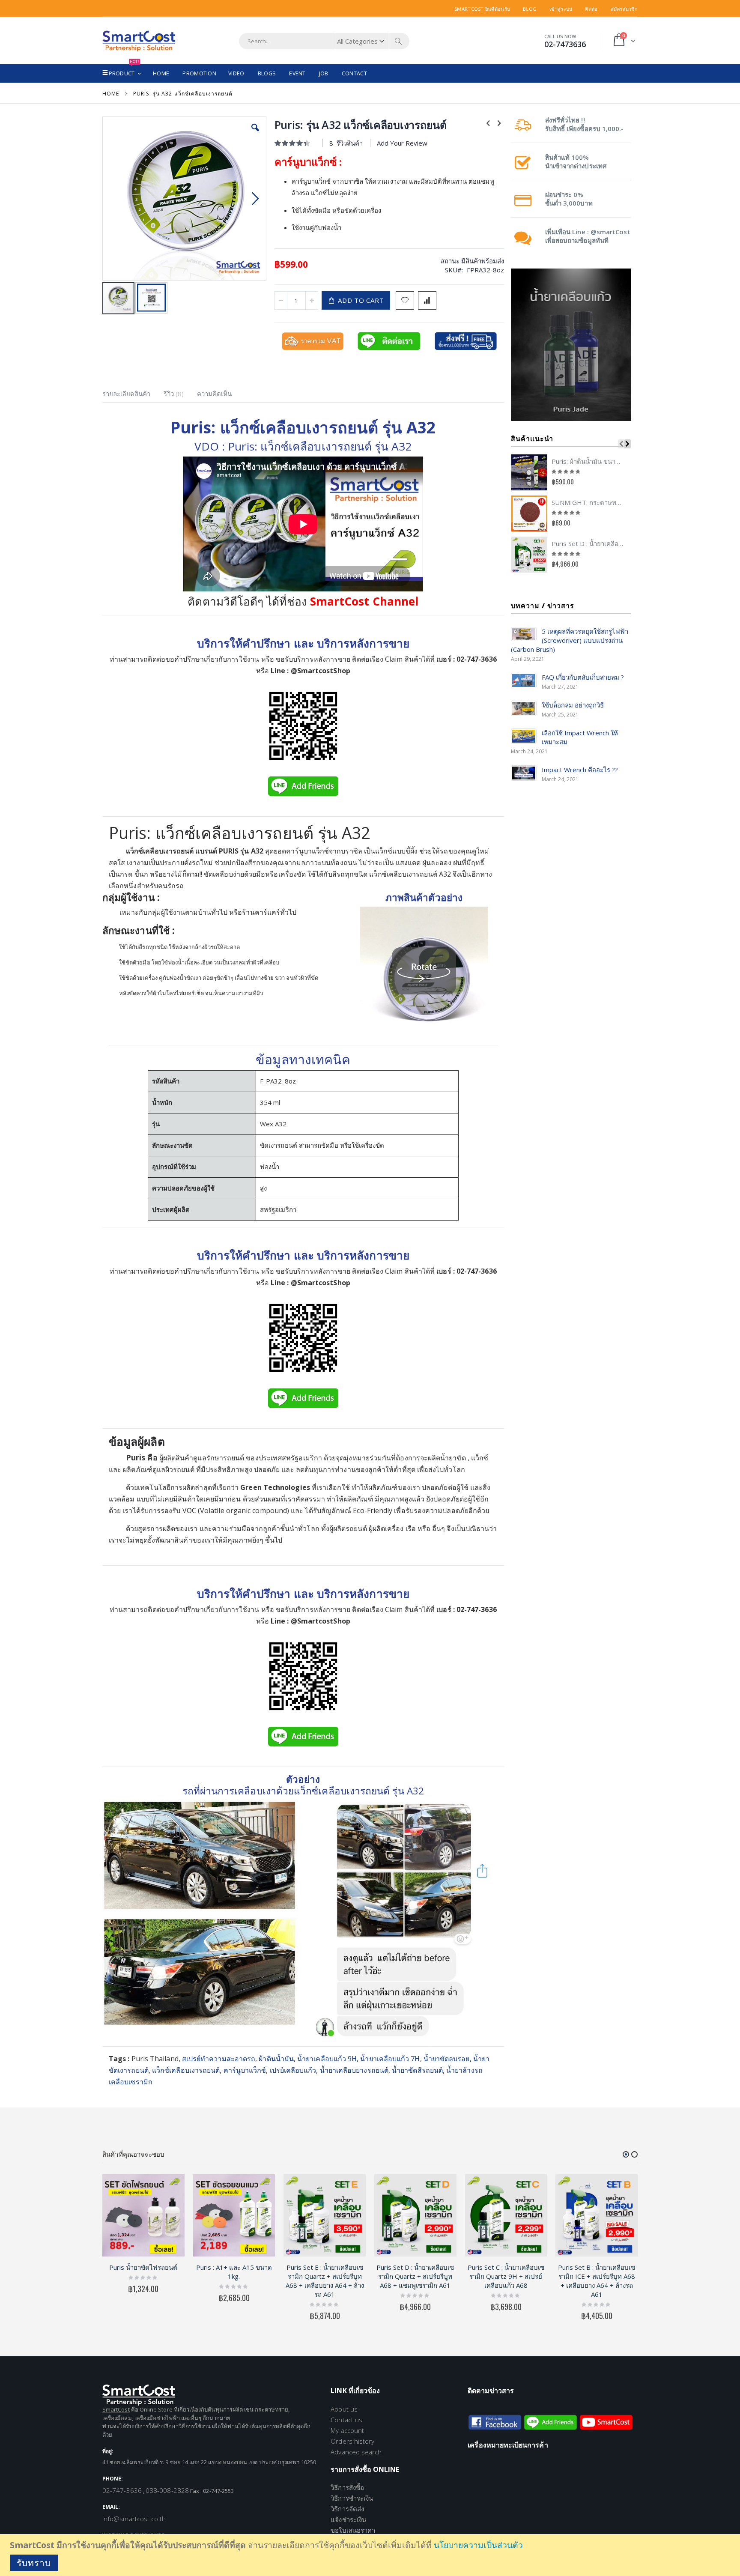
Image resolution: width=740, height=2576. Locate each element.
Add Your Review (402, 143)
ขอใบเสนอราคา (353, 2530)
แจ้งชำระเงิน (348, 2519)
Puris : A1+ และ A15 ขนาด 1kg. (234, 2272)
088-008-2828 (167, 2490)
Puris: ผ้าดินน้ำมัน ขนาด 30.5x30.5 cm (588, 461)
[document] (371, 2555)
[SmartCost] (139, 41)
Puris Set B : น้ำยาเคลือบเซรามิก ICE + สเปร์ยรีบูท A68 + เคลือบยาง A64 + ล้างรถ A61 (597, 2281)
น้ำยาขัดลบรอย (447, 2059)
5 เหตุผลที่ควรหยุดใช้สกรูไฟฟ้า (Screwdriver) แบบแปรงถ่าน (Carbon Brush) (570, 640)
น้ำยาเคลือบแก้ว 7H (390, 2059)
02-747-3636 (122, 2490)
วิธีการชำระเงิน (352, 2498)
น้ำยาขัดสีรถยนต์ (417, 2070)
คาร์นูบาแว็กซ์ (245, 2070)
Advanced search (356, 2452)
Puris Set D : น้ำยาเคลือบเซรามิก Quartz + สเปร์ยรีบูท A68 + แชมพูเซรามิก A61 (588, 543)
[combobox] (324, 41)
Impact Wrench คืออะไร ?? (580, 770)
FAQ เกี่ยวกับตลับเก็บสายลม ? (583, 677)
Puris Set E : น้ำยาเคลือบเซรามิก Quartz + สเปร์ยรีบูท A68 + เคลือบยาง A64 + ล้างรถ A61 (325, 2281)
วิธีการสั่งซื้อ (347, 2487)
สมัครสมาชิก (624, 9)
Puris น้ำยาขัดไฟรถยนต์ (143, 2267)
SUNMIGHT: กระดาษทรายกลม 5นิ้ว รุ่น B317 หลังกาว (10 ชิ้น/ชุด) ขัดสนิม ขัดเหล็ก (588, 502)
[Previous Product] (488, 122)
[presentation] (133, 395)
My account (347, 2430)
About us (344, 2409)
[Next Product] (499, 122)
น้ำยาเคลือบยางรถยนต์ (354, 2070)
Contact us (346, 2420)
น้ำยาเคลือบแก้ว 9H (327, 2059)
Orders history (352, 2441)
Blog (530, 9)
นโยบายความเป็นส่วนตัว (478, 2545)
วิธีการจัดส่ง (347, 2509)
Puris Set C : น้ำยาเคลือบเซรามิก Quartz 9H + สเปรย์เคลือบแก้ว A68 (506, 2276)
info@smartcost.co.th (134, 2519)
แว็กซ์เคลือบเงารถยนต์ (186, 2070)
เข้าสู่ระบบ (561, 9)
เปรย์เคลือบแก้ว (293, 2070)
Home (111, 94)
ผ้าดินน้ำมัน (276, 2059)
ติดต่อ (591, 9)
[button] (255, 134)
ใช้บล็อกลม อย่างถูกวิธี (573, 705)
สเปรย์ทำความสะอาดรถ (219, 2059)
